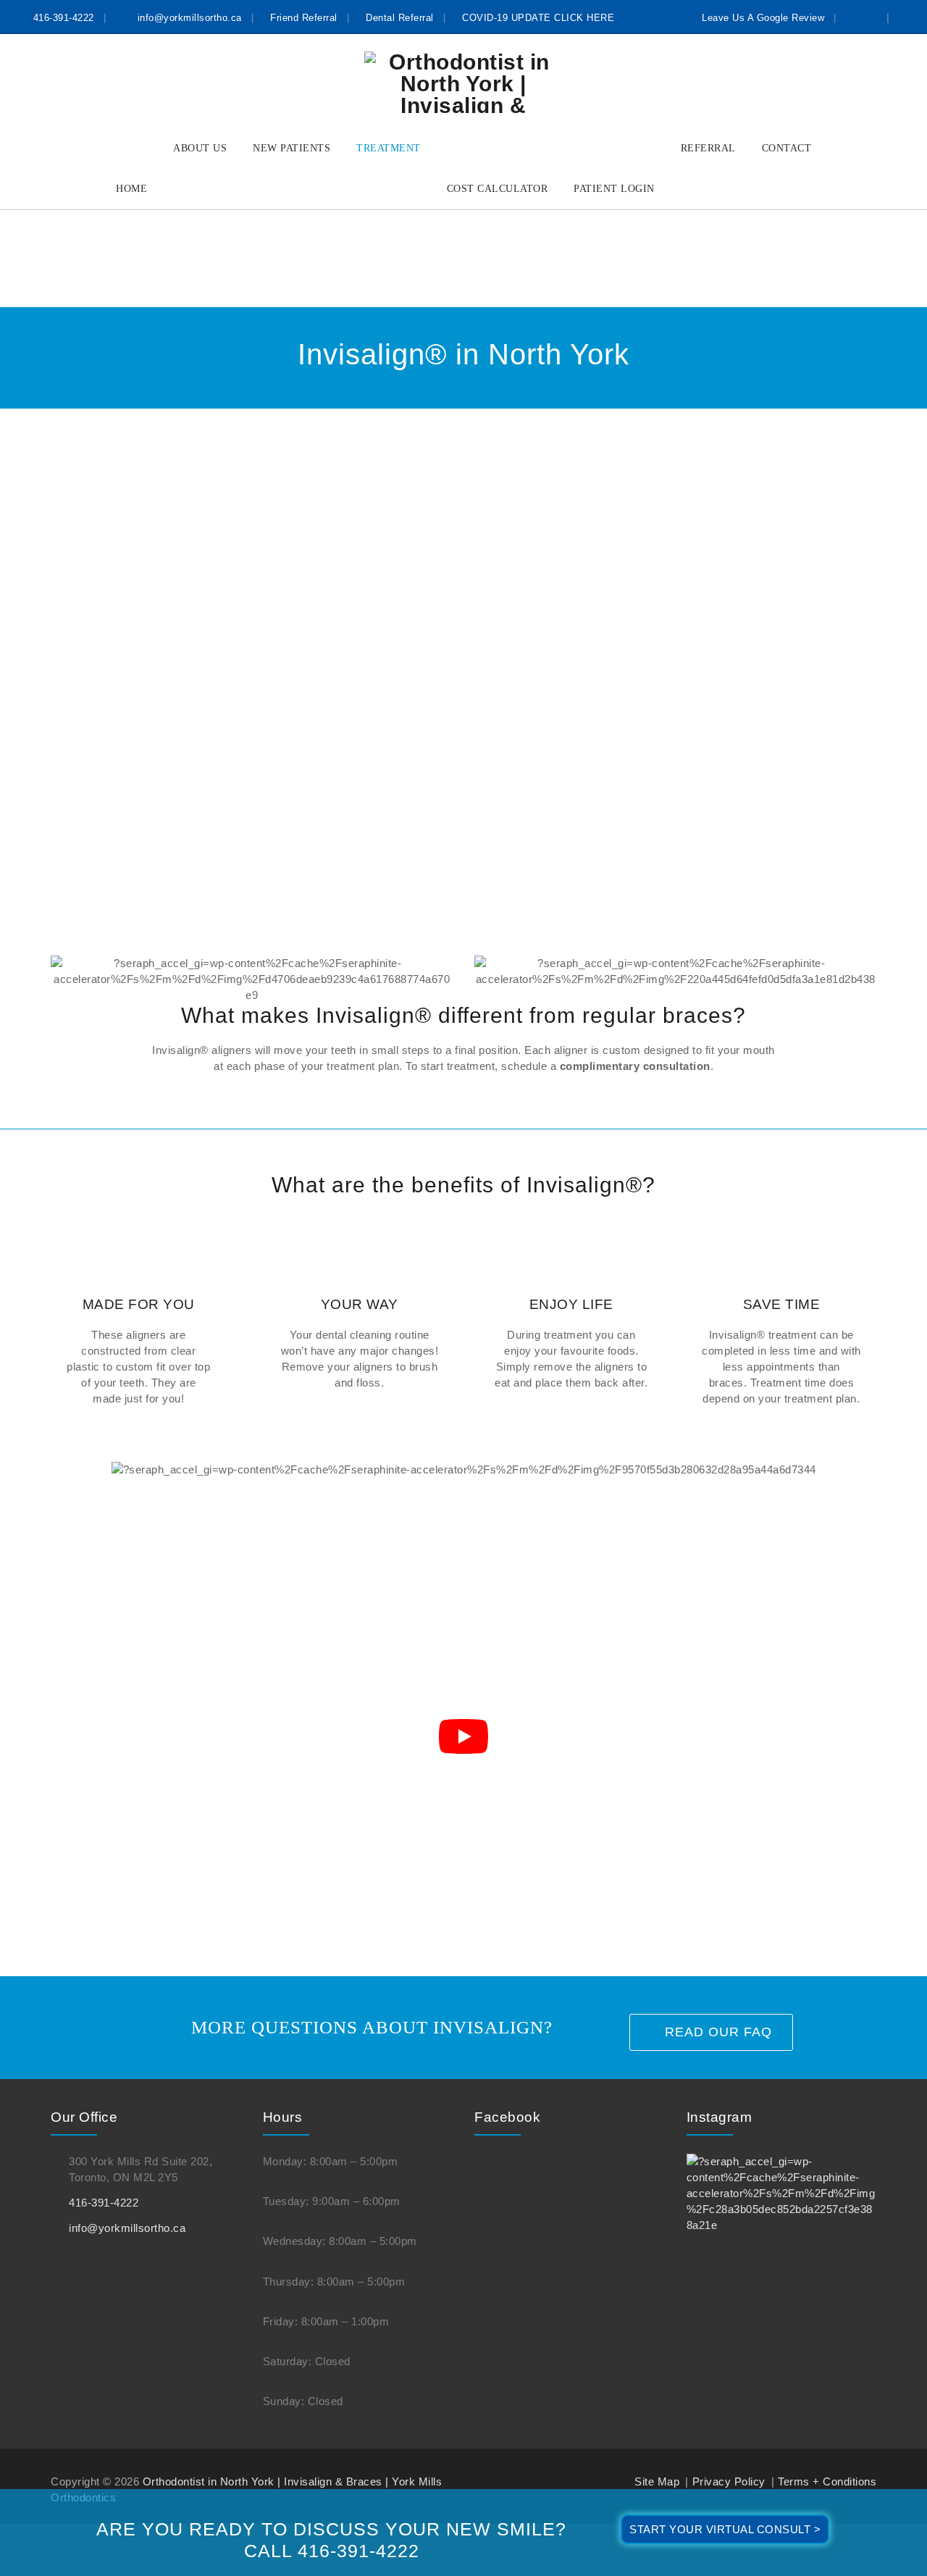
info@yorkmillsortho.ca (190, 18)
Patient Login (614, 189)
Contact (787, 148)
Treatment (389, 148)
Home (131, 189)
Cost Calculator (498, 189)
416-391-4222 (64, 18)
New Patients (291, 148)
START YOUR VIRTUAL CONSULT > (725, 2529)
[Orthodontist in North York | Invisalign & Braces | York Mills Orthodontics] (463, 82)
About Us (200, 148)
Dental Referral (400, 18)
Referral (708, 148)
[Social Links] (868, 17)
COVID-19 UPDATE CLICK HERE (538, 18)
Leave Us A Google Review (763, 18)
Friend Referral (304, 18)
